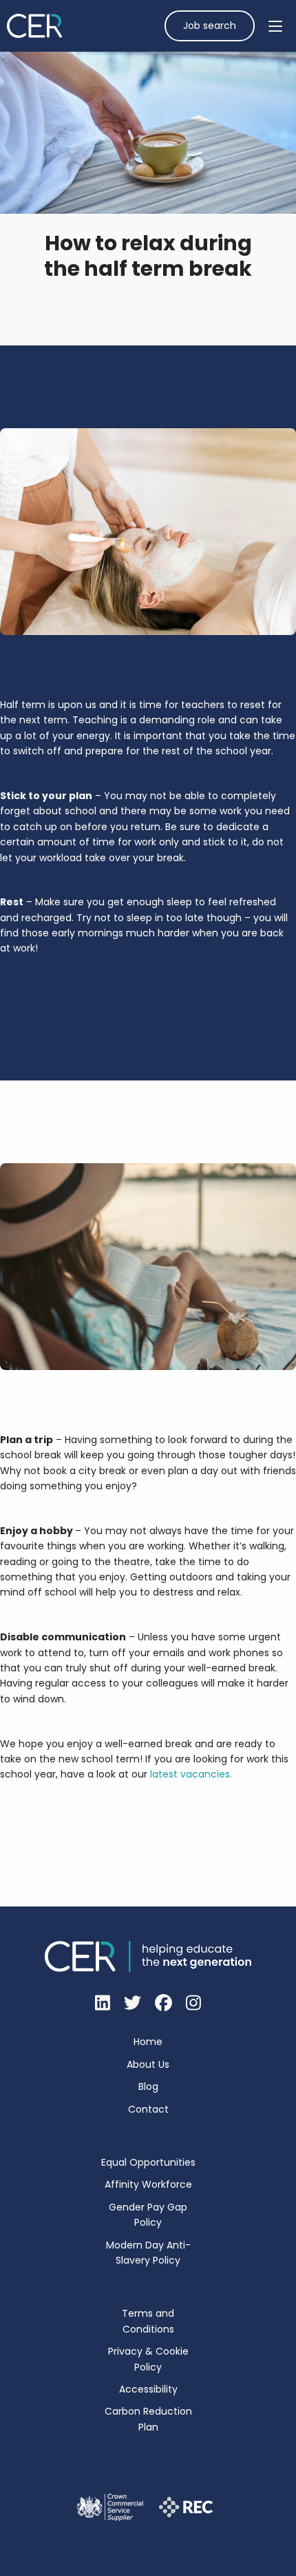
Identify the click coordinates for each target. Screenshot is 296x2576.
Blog (148, 2086)
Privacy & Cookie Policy (148, 2359)
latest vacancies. (191, 1774)
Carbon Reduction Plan (148, 2419)
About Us (148, 2064)
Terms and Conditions (148, 2321)
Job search (210, 26)
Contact (148, 2109)
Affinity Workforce (148, 2184)
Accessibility (148, 2389)
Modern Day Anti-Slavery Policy (148, 2253)
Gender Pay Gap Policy (148, 2215)
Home (148, 2042)
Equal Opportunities (148, 2162)
